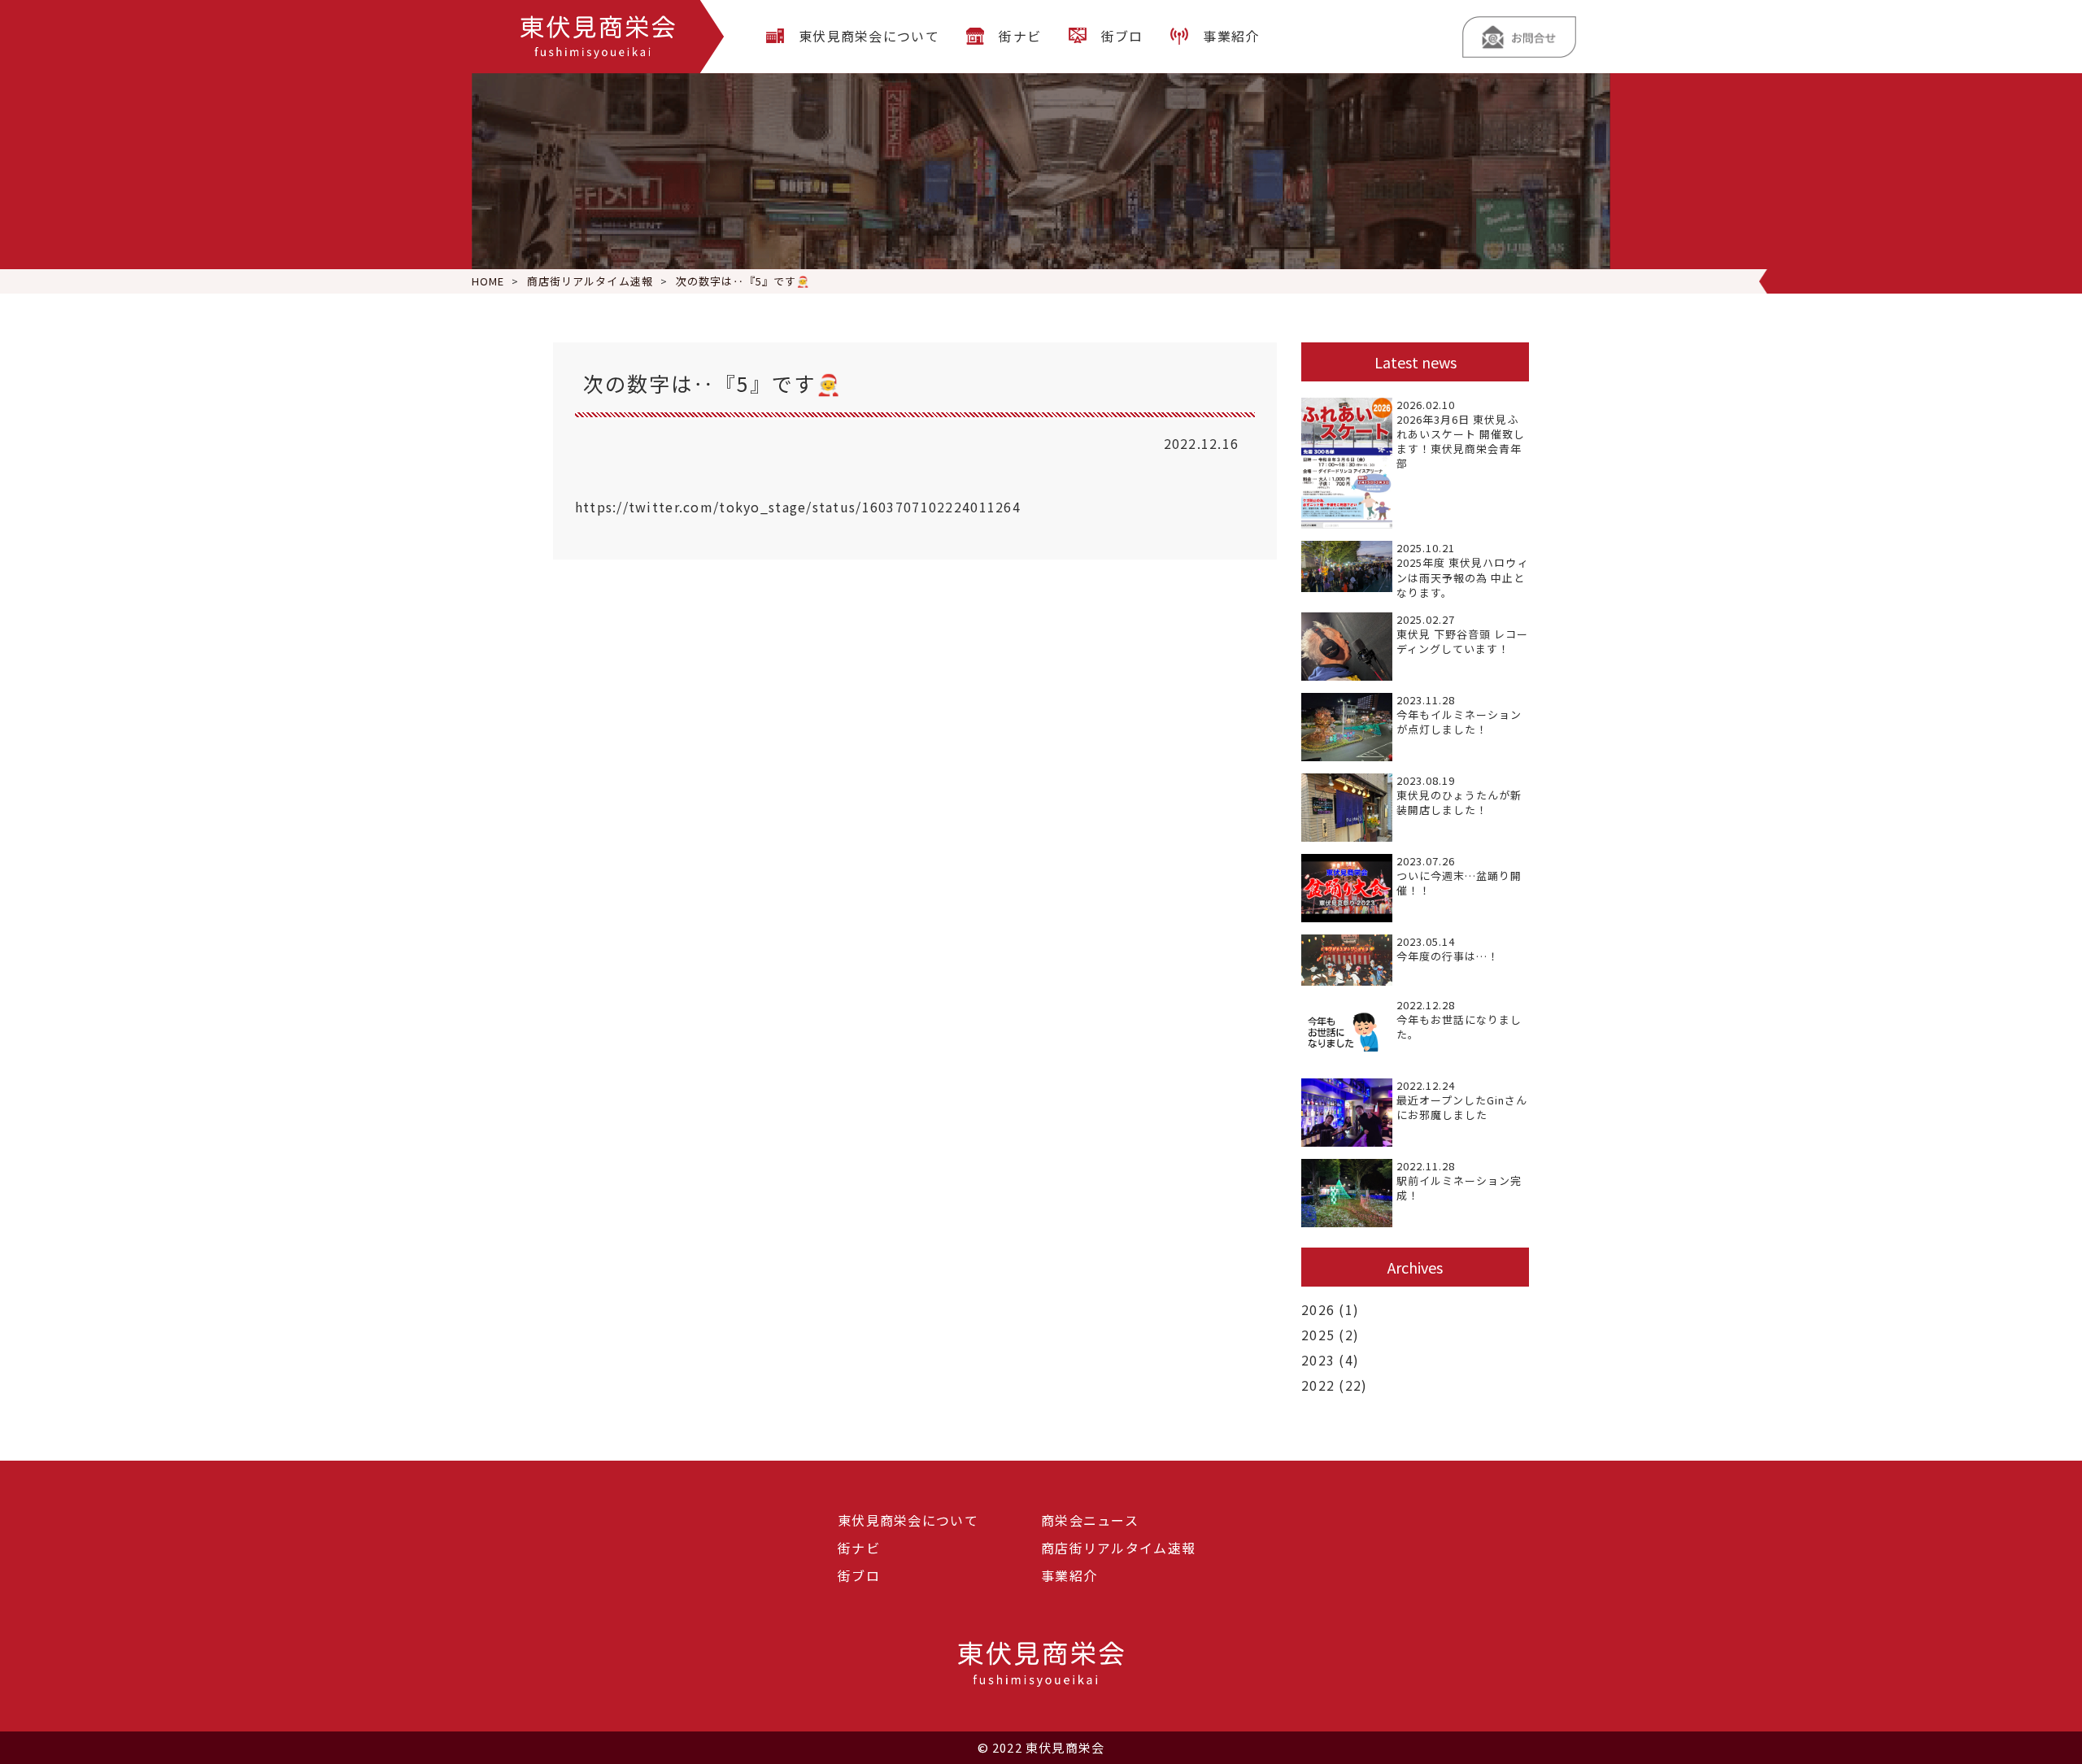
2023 (1318, 1360)
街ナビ (1020, 36)
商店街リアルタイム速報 (1118, 1548)
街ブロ (1122, 36)
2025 (1318, 1335)
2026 (1318, 1309)
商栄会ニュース (1090, 1520)
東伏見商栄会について (869, 36)
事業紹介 (1231, 36)
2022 (1318, 1385)
